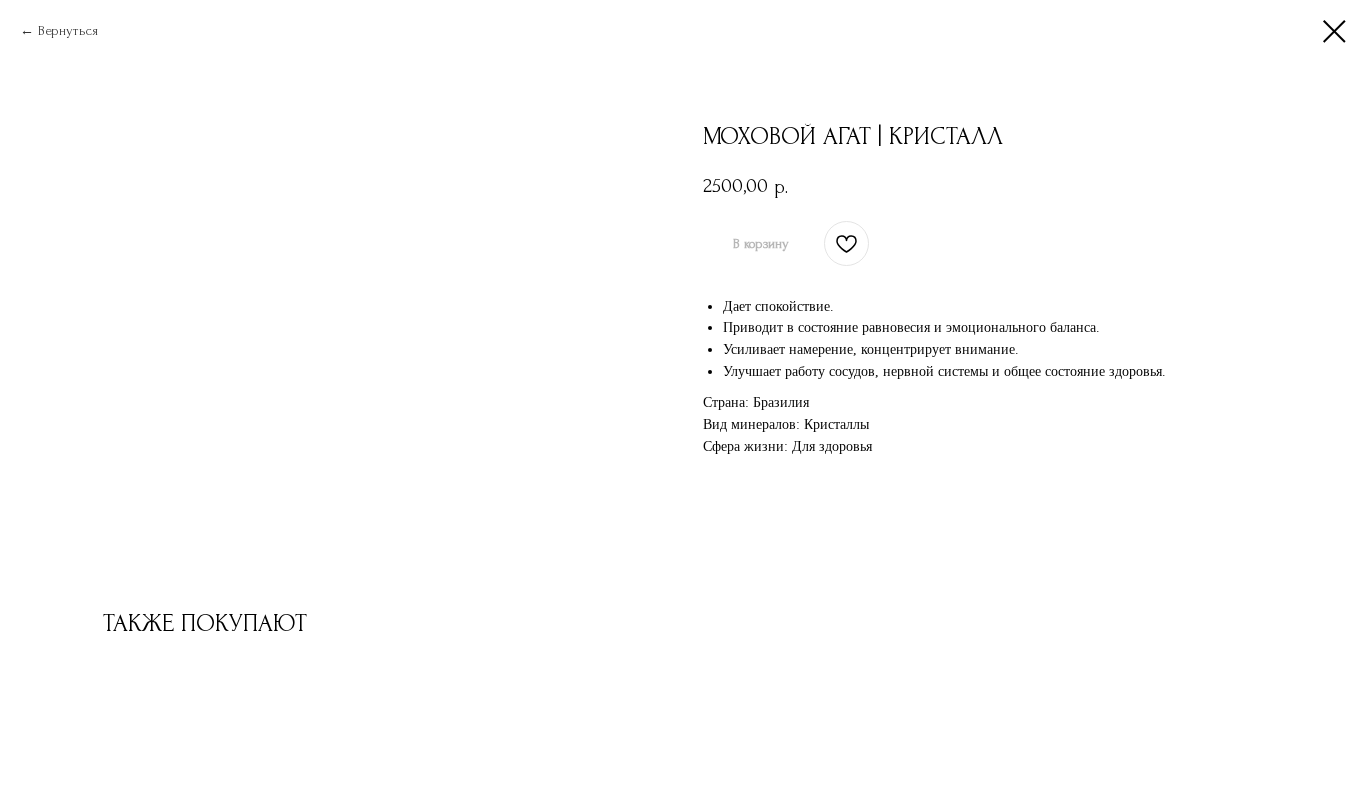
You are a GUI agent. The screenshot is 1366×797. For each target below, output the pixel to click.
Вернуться (68, 30)
